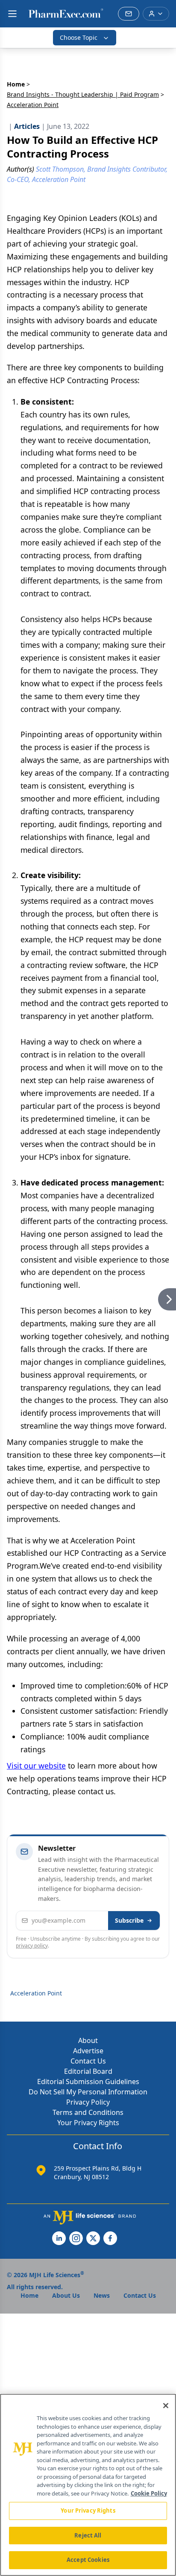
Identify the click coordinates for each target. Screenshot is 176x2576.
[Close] (166, 2406)
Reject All (88, 2535)
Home (16, 84)
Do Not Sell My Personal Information (88, 2092)
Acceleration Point (36, 1993)
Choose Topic (79, 37)
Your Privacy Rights (88, 2123)
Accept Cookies (88, 2560)
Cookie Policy (149, 2493)
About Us (66, 2295)
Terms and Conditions (88, 2112)
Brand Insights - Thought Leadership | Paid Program (83, 94)
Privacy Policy (88, 2102)
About (88, 2040)
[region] (88, 2485)
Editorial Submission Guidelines (88, 2082)
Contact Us (88, 2061)
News (102, 2295)
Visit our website (36, 1766)
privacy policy (32, 1946)
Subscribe (129, 1920)
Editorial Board (88, 2071)
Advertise (88, 2051)
